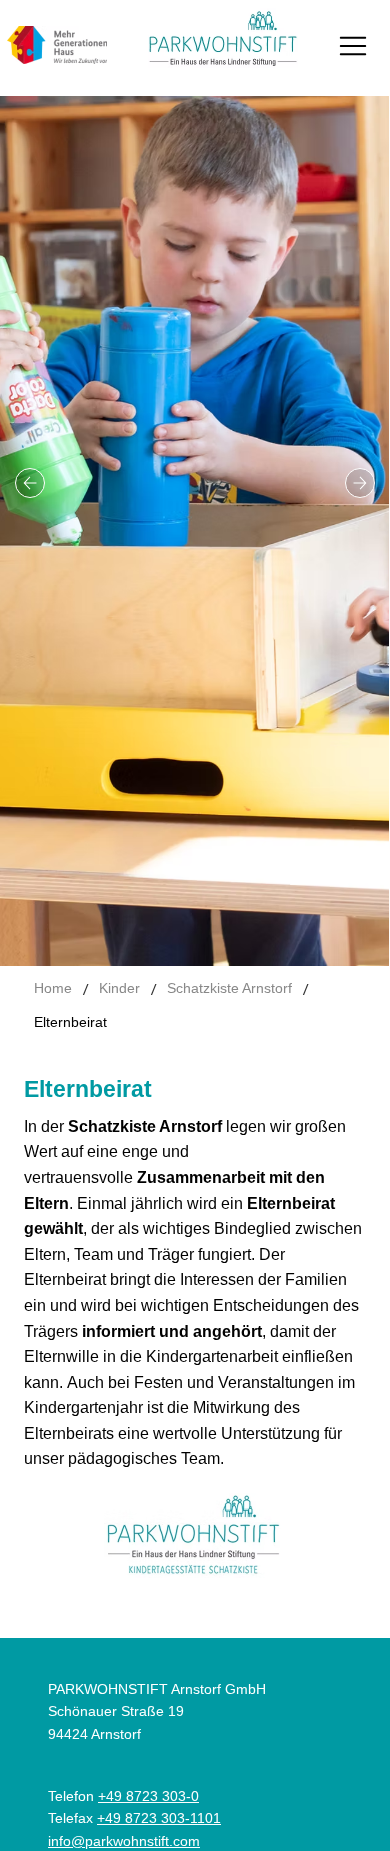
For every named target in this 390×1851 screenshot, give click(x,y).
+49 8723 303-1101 (159, 1818)
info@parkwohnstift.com (124, 1841)
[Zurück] (30, 483)
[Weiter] (360, 483)
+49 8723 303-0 (148, 1796)
